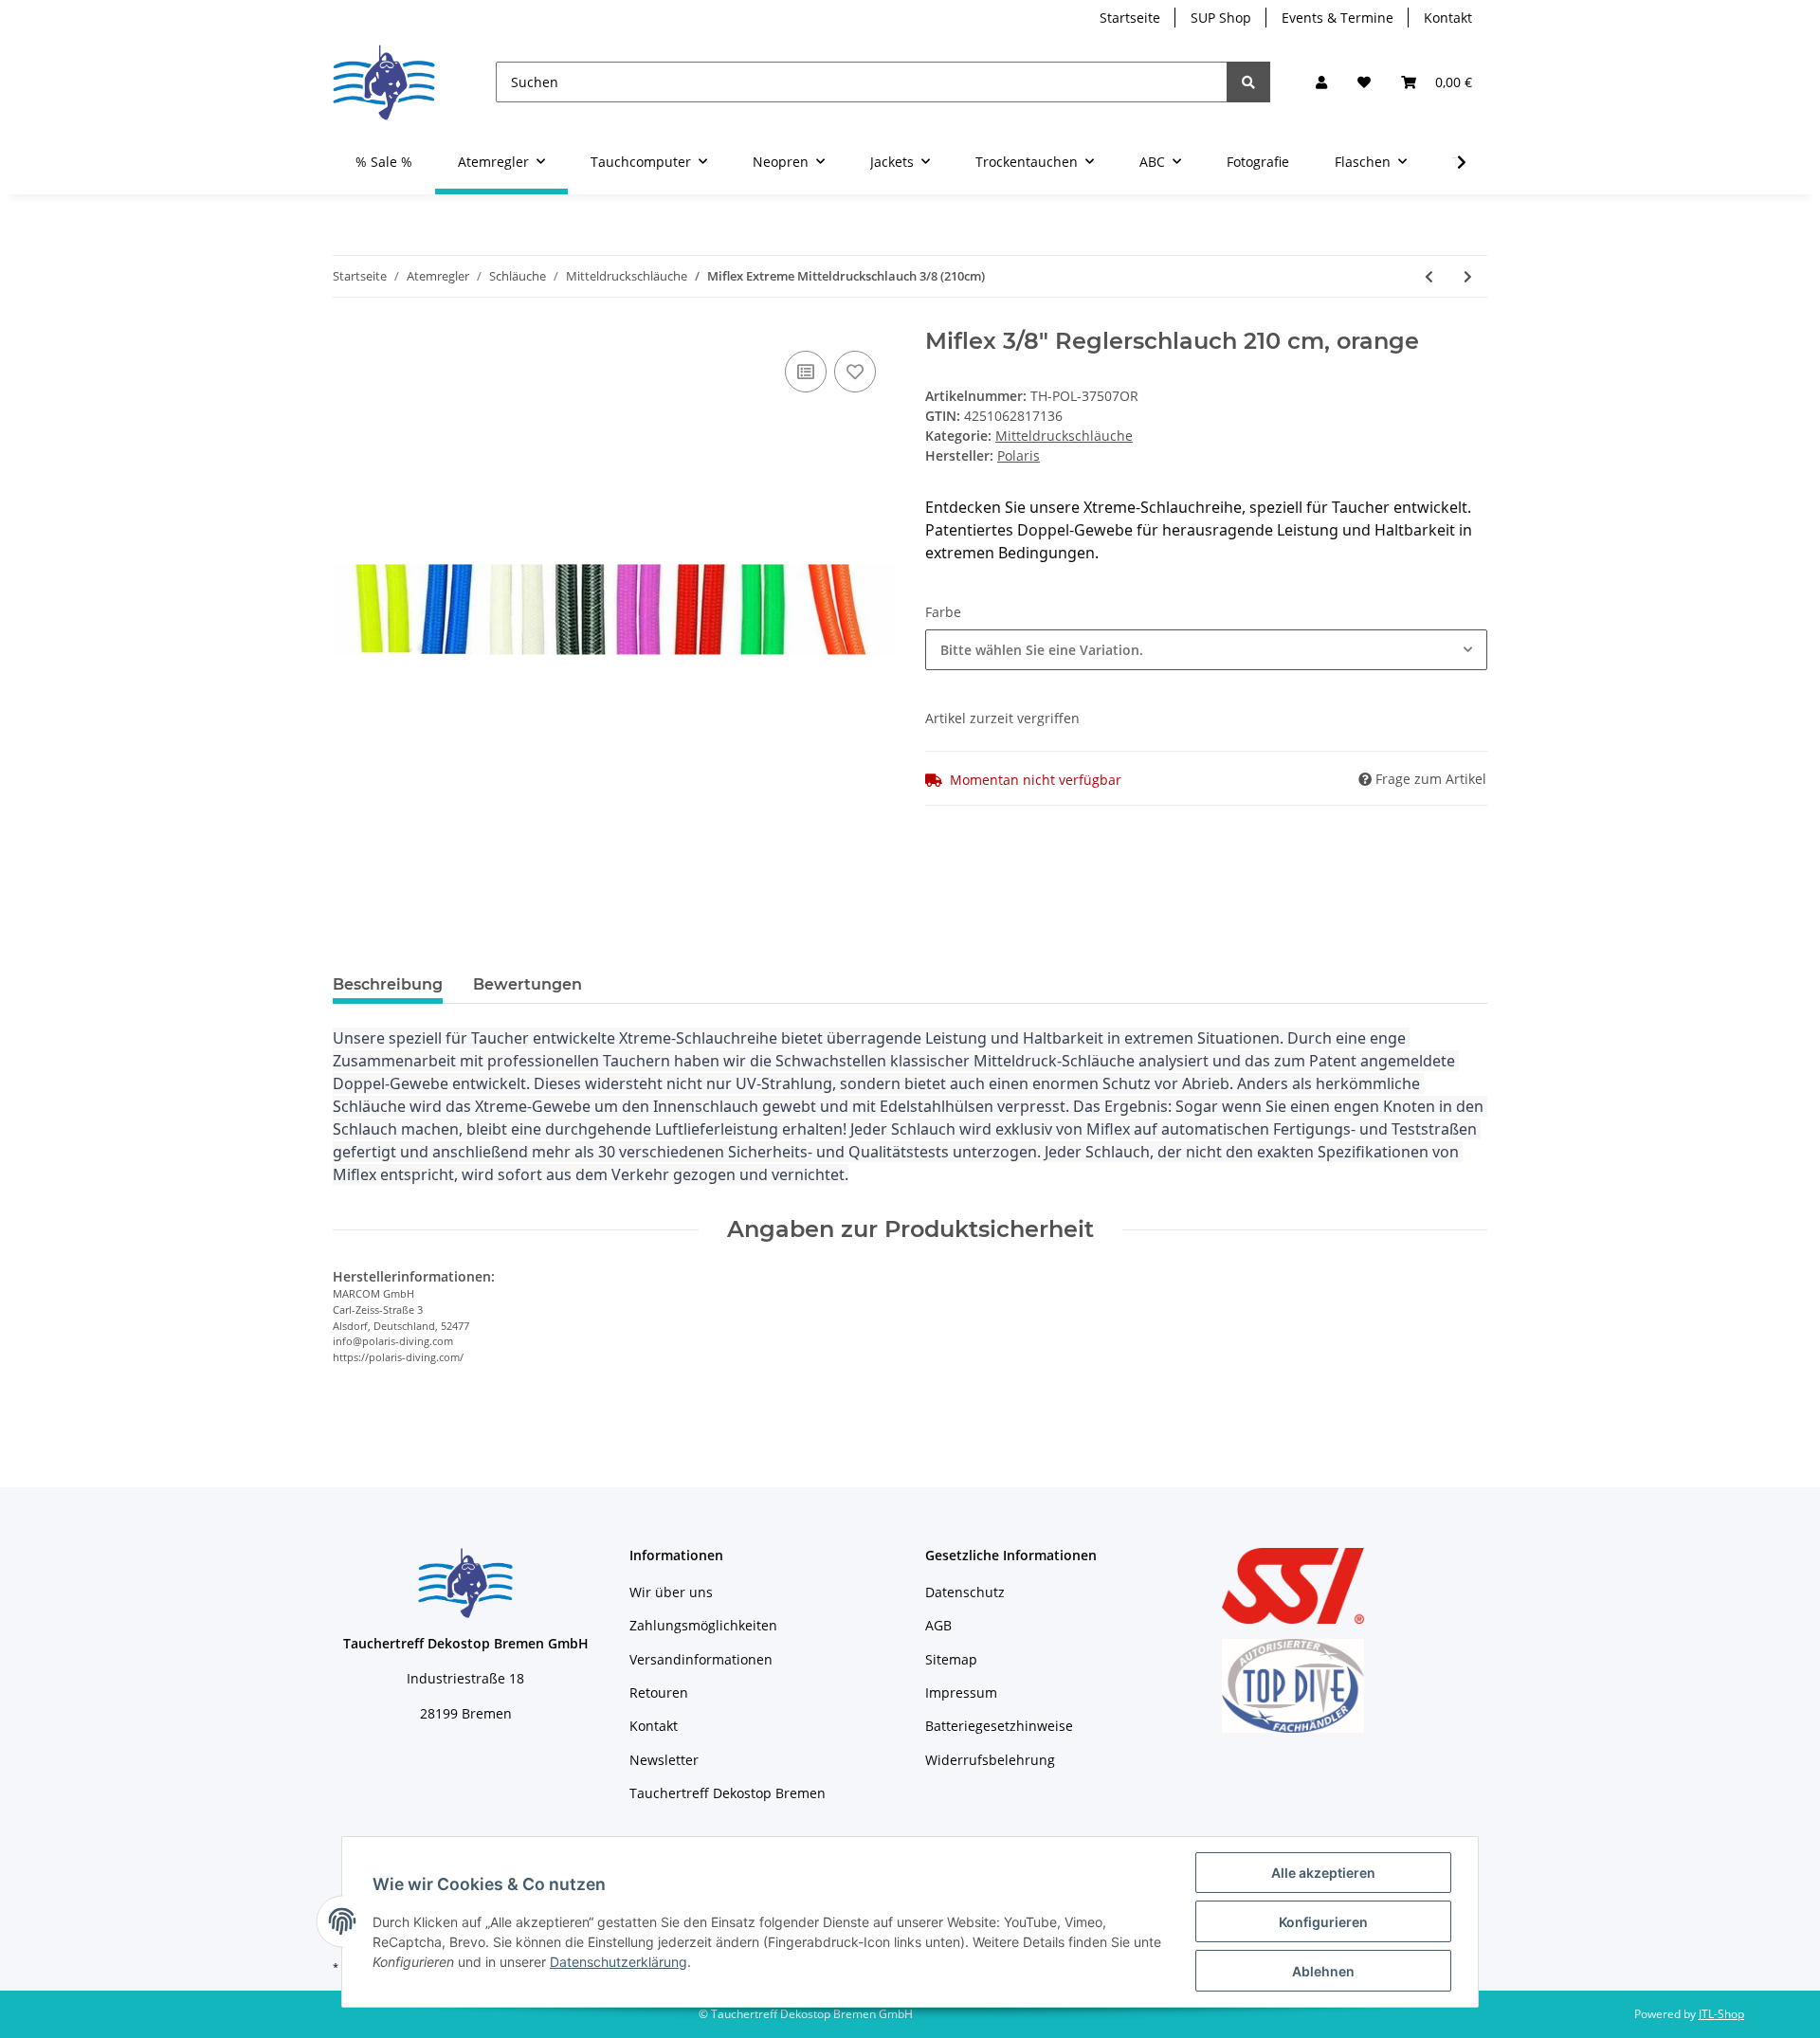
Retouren (659, 1692)
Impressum (961, 1692)
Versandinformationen (701, 1659)
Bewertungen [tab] (528, 984)
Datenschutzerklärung (619, 1962)
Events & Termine (1338, 18)
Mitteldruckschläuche (1064, 436)
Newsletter (664, 1760)
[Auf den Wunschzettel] (855, 372)
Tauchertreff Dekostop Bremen (728, 1793)
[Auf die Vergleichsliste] (806, 372)
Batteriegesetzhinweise (999, 1726)
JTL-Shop (1721, 2014)
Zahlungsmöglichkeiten (703, 1625)
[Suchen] (1248, 82)
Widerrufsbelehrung (990, 1760)
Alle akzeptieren (1323, 1873)
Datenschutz (965, 1592)
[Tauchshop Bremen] (384, 82)
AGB (938, 1625)
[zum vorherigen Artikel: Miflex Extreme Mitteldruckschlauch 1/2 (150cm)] (1429, 276)
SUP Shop (1221, 18)
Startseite (1130, 18)
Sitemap (951, 1659)
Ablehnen (1323, 1971)
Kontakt (1448, 18)
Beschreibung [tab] (388, 984)
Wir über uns (671, 1592)
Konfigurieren (1323, 1922)
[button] (1321, 82)
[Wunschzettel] (1364, 82)
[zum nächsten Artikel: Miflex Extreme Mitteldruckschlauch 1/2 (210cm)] (1468, 276)
